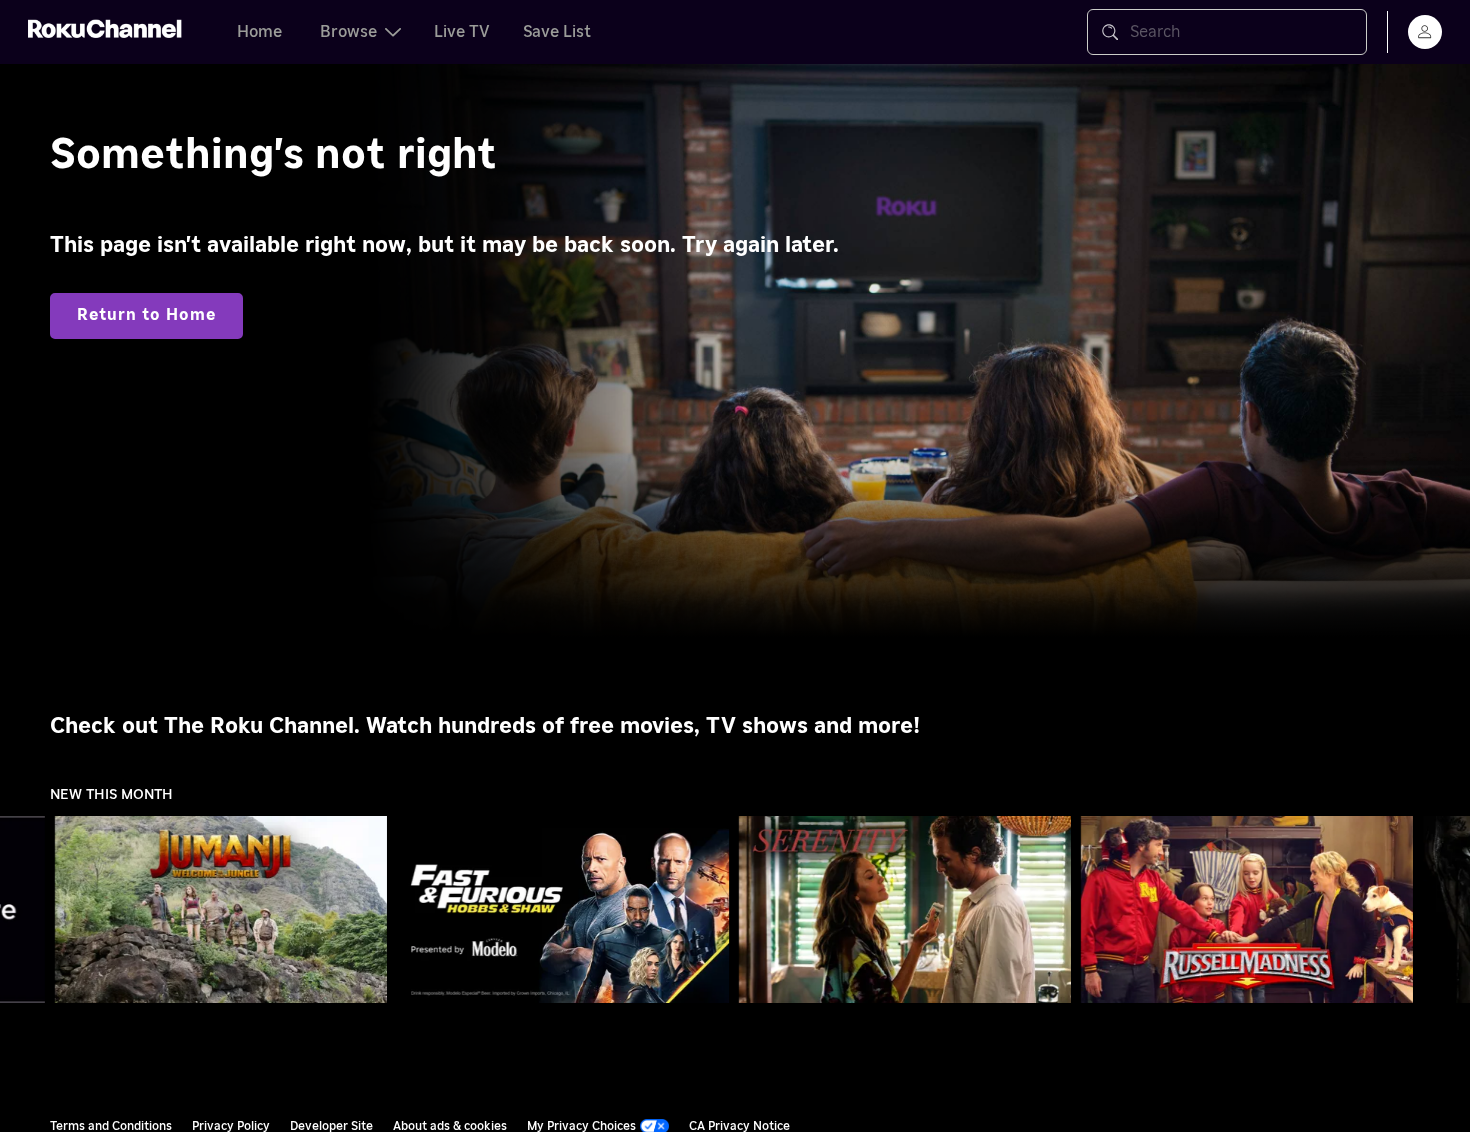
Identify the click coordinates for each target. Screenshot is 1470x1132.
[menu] (1425, 32)
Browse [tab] (348, 32)
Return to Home (146, 315)
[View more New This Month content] (1445, 910)
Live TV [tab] (462, 32)
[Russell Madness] (1247, 910)
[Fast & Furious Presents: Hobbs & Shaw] (563, 910)
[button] (225, 909)
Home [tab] (259, 32)
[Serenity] (905, 910)
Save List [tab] (557, 32)
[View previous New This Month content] (25, 910)
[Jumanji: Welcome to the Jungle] (221, 910)
